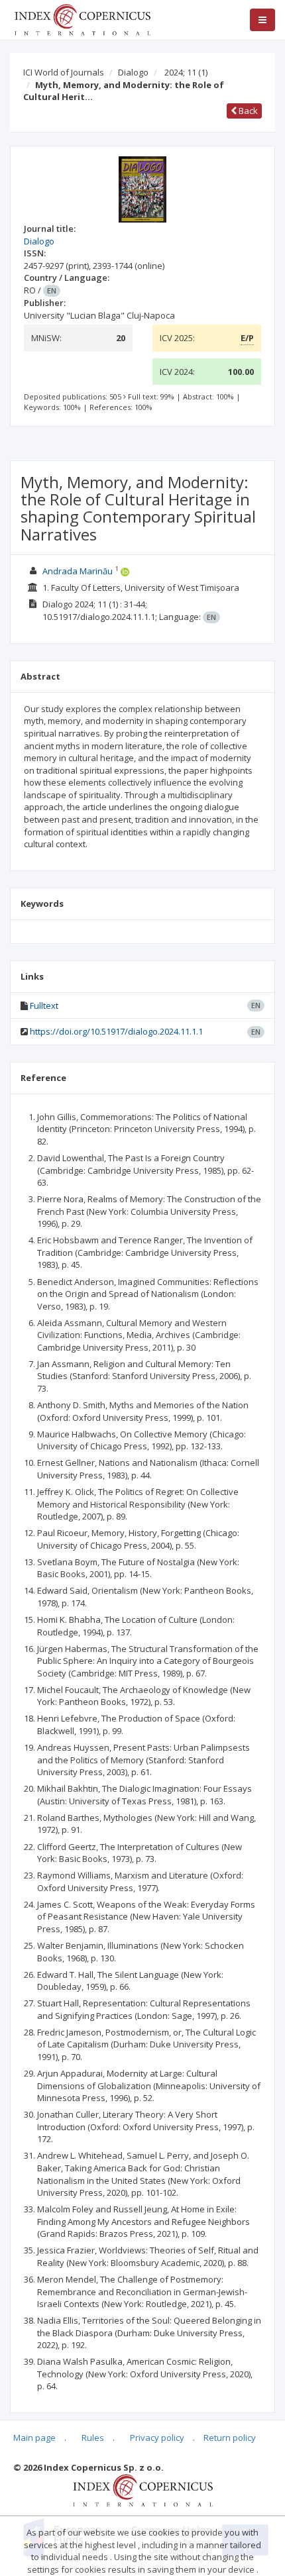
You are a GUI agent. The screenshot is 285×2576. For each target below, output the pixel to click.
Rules (93, 2438)
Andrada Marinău (78, 571)
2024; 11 (186, 72)
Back (247, 111)
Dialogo (133, 72)
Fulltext (44, 1005)
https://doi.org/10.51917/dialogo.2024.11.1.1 (116, 1031)
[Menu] (262, 20)
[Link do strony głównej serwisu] (82, 19)
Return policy (230, 2438)
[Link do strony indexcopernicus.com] (143, 2490)
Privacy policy (157, 2438)
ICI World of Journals (64, 72)
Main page (34, 2438)
